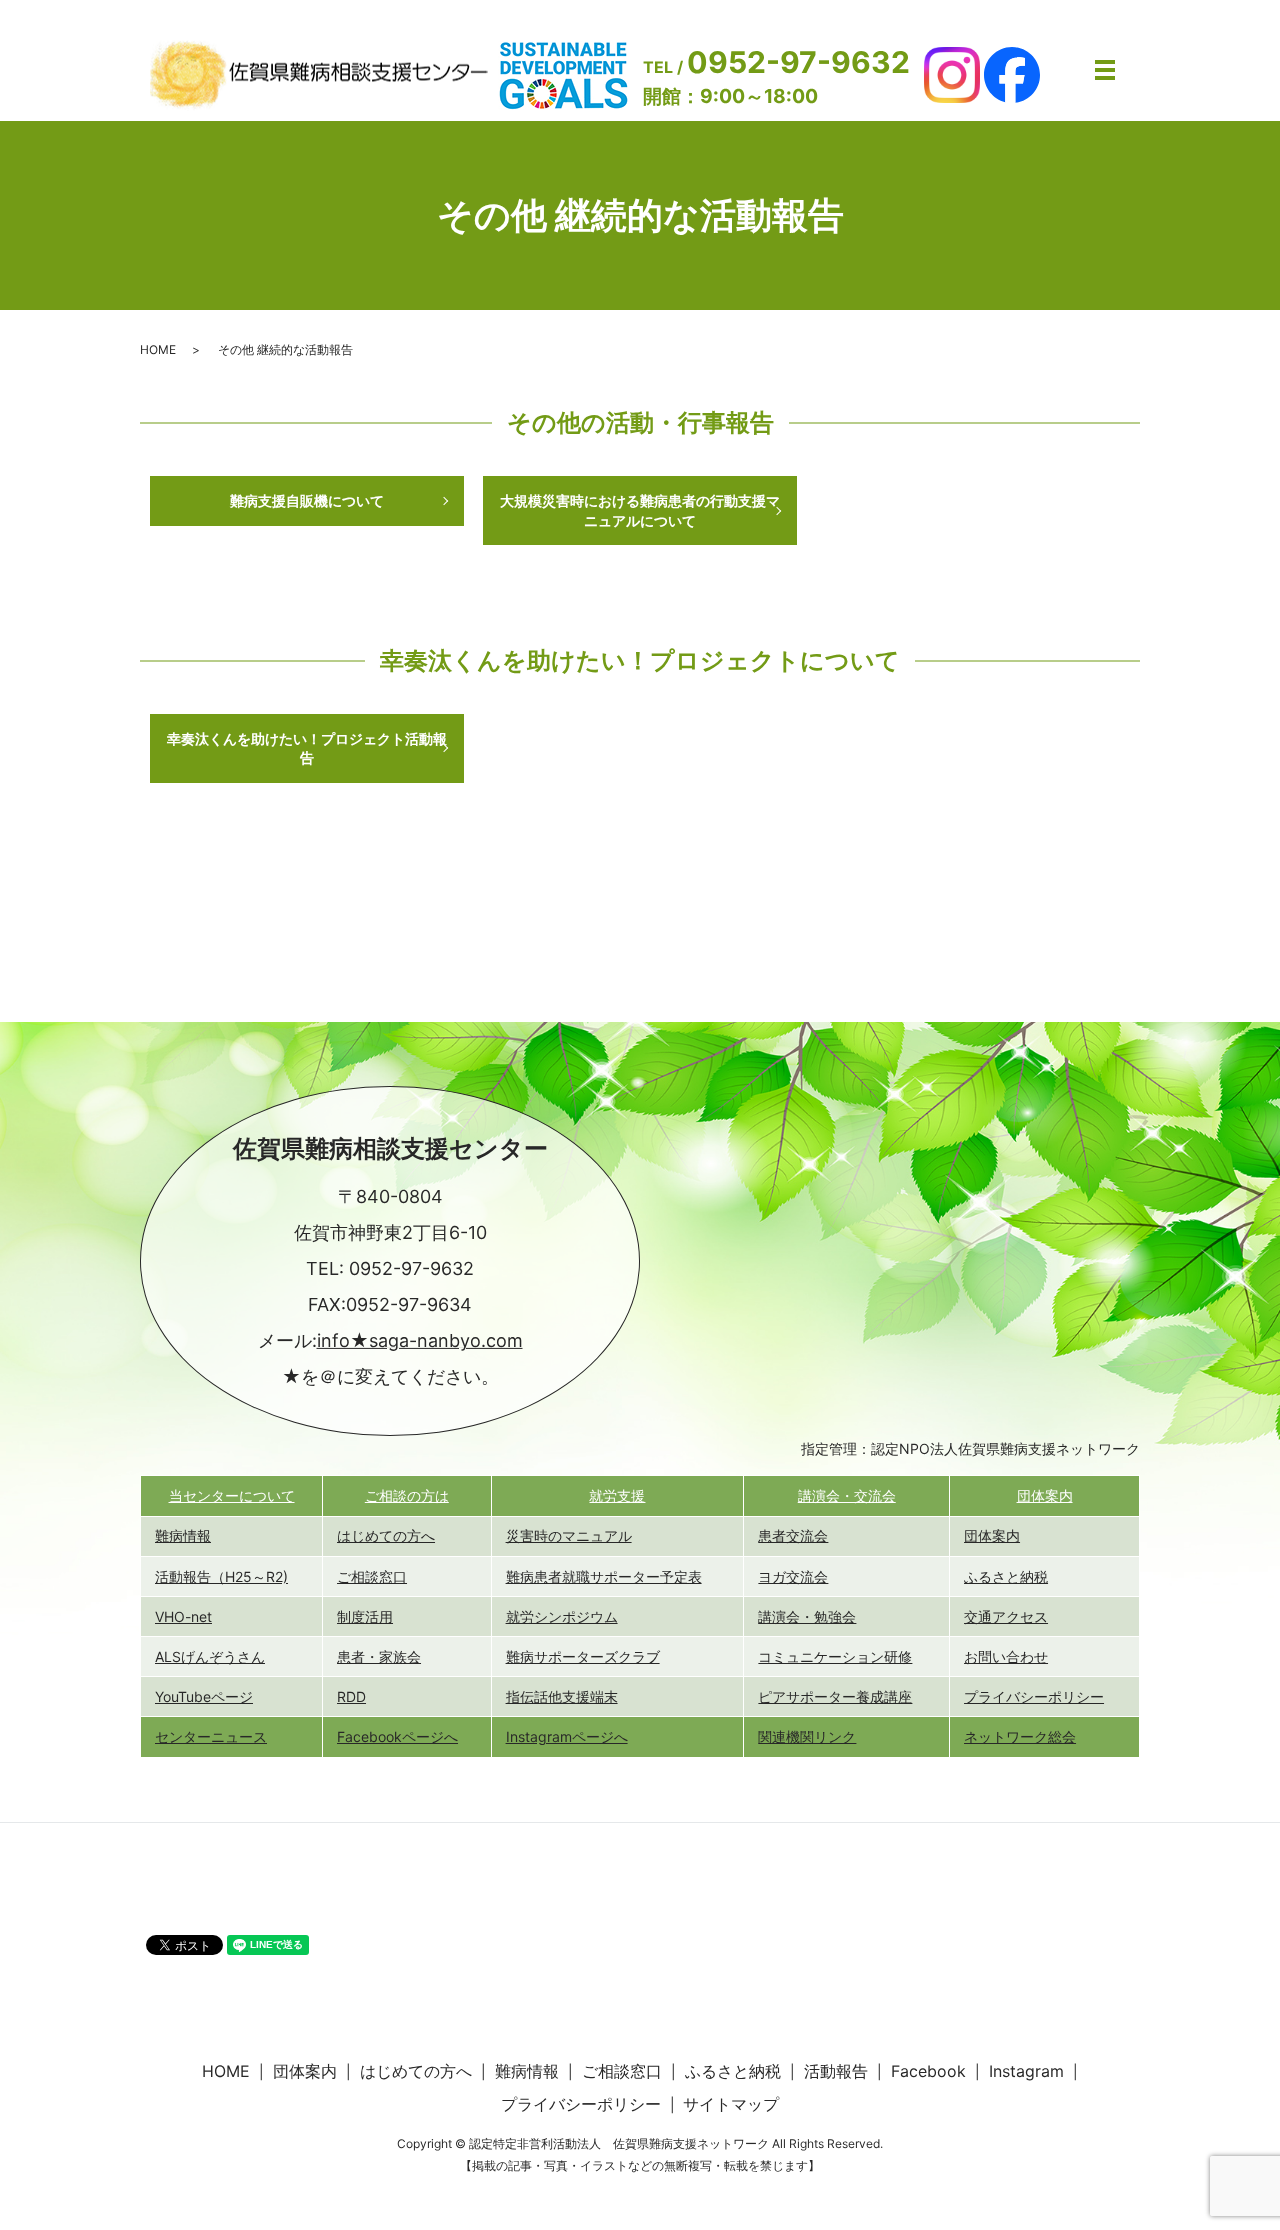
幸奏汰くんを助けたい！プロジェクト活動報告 (307, 748)
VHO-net (183, 1616)
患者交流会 (793, 1535)
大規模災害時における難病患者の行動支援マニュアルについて (640, 510)
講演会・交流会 (847, 1495)
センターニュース (211, 1736)
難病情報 (183, 1535)
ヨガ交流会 (793, 1576)
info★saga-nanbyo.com (420, 1340)
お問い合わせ (1006, 1656)
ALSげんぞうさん (210, 1656)
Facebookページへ (397, 1736)
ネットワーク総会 (1020, 1736)
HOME (158, 349)
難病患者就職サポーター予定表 (604, 1576)
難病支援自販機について (307, 500)
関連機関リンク (807, 1736)
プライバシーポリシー (1034, 1696)
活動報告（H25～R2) (221, 1576)
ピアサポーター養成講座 (835, 1696)
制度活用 (365, 1616)
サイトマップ (731, 2104)
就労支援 (617, 1495)
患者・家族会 (379, 1656)
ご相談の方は (407, 1495)
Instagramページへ (567, 1736)
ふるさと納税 (1006, 1576)
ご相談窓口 (372, 1576)
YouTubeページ (204, 1696)
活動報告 (836, 2071)
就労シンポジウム (562, 1616)
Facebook (928, 2071)
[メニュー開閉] (1105, 70)
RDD (351, 1696)
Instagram (1026, 2071)
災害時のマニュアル (569, 1535)
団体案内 (1045, 1495)
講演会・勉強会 (807, 1616)
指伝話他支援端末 (562, 1696)
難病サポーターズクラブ (583, 1656)
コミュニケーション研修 (835, 1656)
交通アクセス (1006, 1616)
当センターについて (232, 1495)
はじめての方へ (386, 1535)
